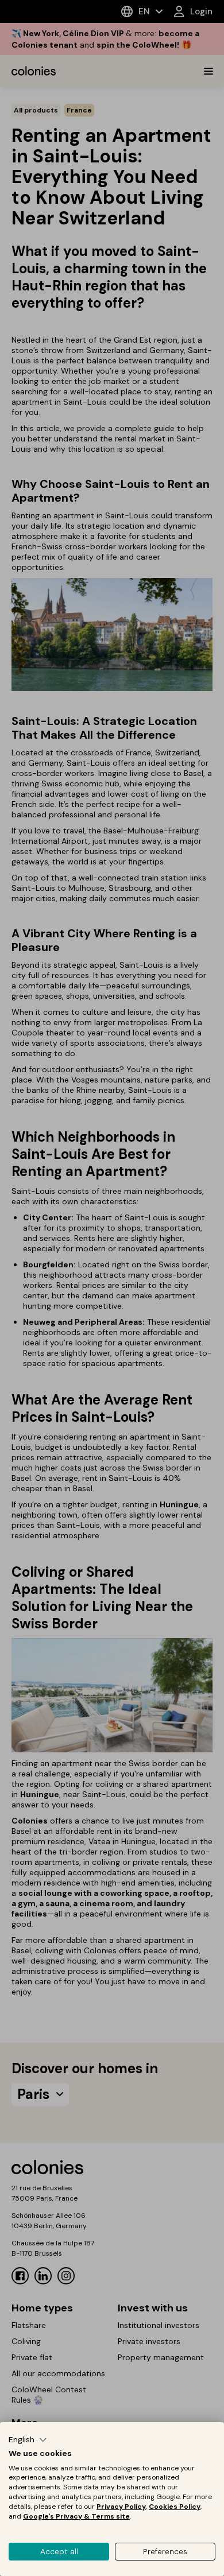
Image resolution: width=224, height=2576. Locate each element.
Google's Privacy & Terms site (76, 2516)
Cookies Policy (175, 2507)
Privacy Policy (121, 2507)
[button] (28, 2440)
